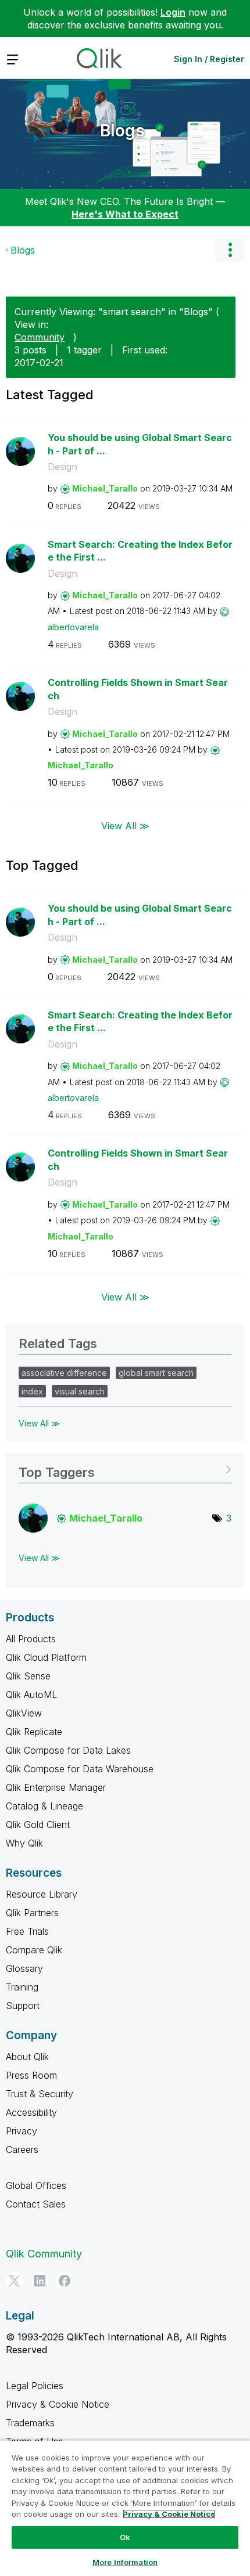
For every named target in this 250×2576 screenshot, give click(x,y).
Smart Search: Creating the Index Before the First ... (140, 551)
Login (173, 12)
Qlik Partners (32, 1913)
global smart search (156, 1373)
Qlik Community (44, 2254)
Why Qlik (24, 1843)
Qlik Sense (28, 1676)
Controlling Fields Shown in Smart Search (138, 689)
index (32, 1391)
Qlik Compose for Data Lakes (68, 1750)
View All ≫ (125, 826)
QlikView (24, 1713)
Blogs (122, 131)
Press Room (31, 2075)
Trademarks (30, 2423)
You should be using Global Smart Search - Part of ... (140, 444)
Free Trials (27, 1931)
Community (40, 337)
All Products (31, 1639)
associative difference (64, 1373)
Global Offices (36, 2185)
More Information (125, 2562)
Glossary (24, 1968)
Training (22, 1987)
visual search (80, 1391)
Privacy (22, 2131)
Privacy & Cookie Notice (58, 2404)
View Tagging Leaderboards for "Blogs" (125, 1468)
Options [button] (230, 250)
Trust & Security (40, 2094)
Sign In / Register (209, 59)
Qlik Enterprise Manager (56, 1787)
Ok (125, 2537)
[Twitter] (15, 2281)
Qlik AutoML (31, 1695)
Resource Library (42, 1894)
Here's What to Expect (125, 214)
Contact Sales (36, 2204)
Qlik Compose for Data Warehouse (80, 1769)
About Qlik (27, 2057)
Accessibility (31, 2112)
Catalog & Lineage (44, 1806)
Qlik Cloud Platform (46, 1657)
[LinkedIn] (40, 2281)
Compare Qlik (34, 1950)
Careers (22, 2149)
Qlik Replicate (34, 1732)
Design (63, 467)
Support (23, 2006)
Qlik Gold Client (38, 1824)
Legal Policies (35, 2386)
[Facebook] (65, 2281)
